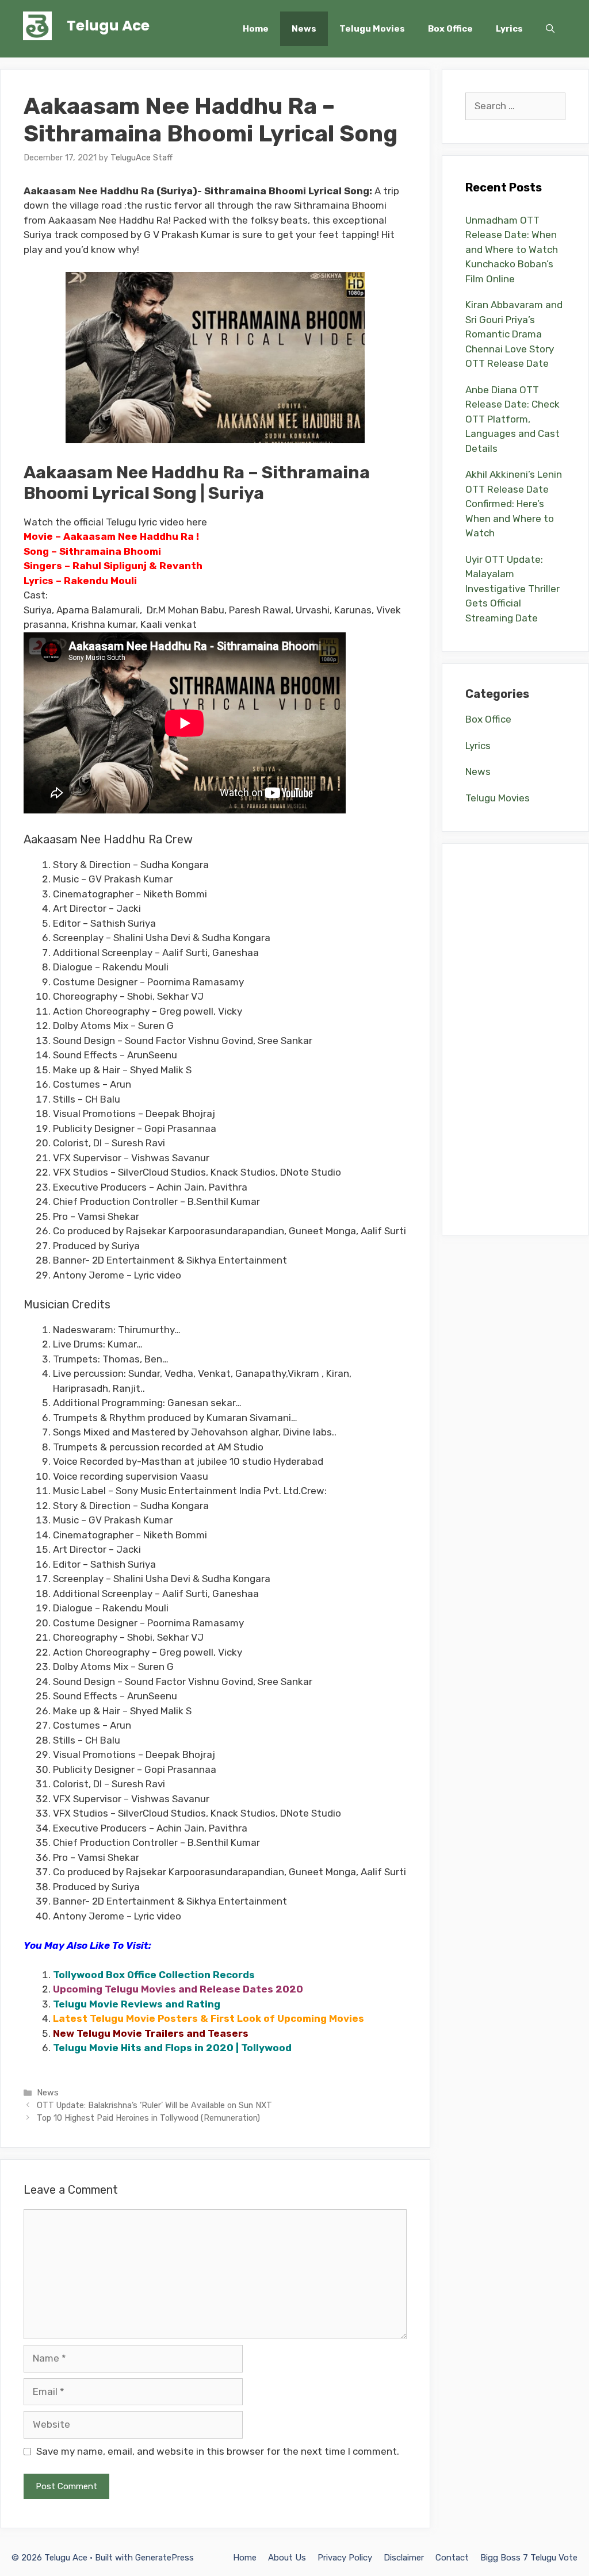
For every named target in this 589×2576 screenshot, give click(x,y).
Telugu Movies (372, 29)
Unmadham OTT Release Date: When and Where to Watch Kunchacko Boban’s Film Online (512, 249)
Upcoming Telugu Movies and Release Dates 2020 (178, 1989)
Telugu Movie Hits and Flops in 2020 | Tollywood (172, 2048)
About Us (287, 2558)
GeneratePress (165, 2558)
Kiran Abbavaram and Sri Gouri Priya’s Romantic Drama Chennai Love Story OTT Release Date (514, 334)
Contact (452, 2558)
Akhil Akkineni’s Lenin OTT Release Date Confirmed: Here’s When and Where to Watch (514, 504)
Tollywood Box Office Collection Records (154, 1975)
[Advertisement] (515, 1039)
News (304, 29)
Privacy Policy (345, 2558)
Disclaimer (404, 2558)
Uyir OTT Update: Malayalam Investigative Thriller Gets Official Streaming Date (512, 589)
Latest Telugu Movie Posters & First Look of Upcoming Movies (209, 2018)
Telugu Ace (108, 26)
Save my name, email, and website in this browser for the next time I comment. (218, 2451)
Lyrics (509, 29)
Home (256, 29)
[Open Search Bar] (550, 29)
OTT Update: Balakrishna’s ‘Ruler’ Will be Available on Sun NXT (154, 2105)
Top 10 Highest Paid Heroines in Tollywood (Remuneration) (148, 2118)
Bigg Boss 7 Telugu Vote (529, 2558)
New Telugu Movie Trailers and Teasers (151, 2033)
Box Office (450, 29)
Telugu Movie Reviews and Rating (137, 2004)
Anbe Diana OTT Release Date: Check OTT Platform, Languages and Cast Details (512, 419)
